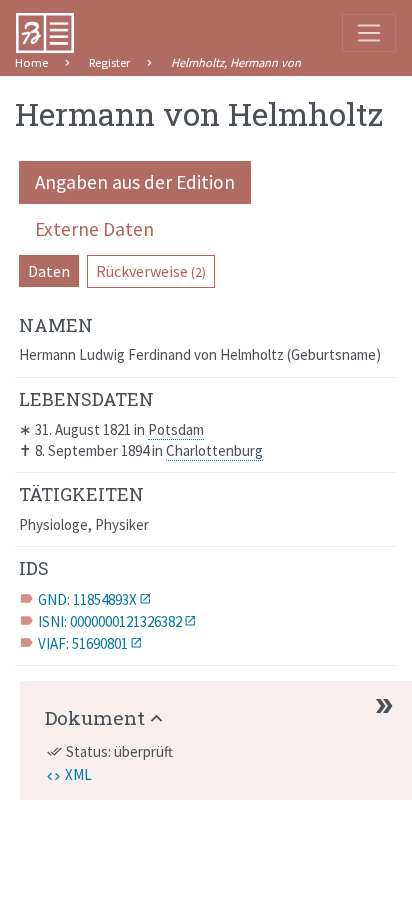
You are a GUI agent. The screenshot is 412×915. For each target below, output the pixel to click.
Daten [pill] (49, 271)
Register (109, 62)
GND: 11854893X (87, 599)
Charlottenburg (214, 450)
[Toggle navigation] (369, 33)
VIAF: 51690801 (83, 643)
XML (78, 774)
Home (31, 62)
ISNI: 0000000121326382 (110, 621)
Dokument (95, 717)
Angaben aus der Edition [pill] (135, 182)
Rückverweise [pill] (151, 271)
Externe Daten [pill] (94, 229)
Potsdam (176, 429)
